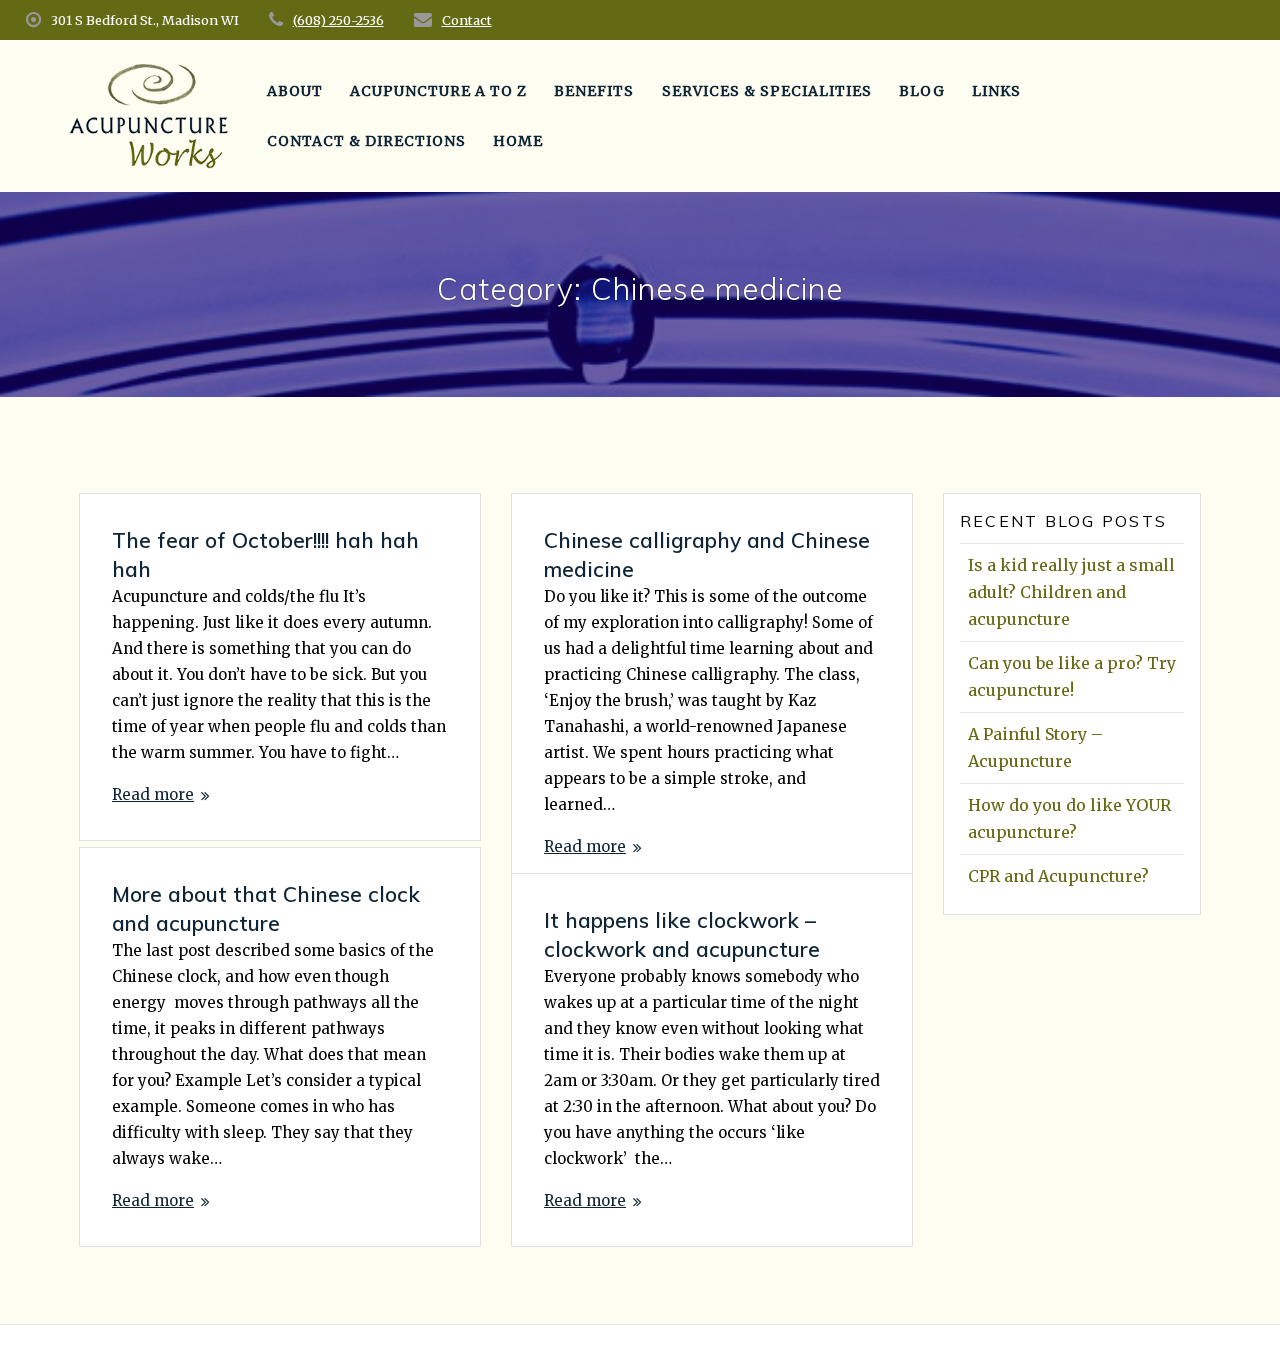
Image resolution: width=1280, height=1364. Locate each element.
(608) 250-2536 (338, 20)
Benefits (594, 91)
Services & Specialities (767, 91)
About (295, 91)
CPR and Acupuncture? (1058, 876)
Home (518, 141)
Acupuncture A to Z (438, 91)
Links (996, 91)
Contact (467, 20)
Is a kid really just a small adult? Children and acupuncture (1071, 592)
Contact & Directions (366, 141)
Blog (922, 91)
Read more (153, 794)
